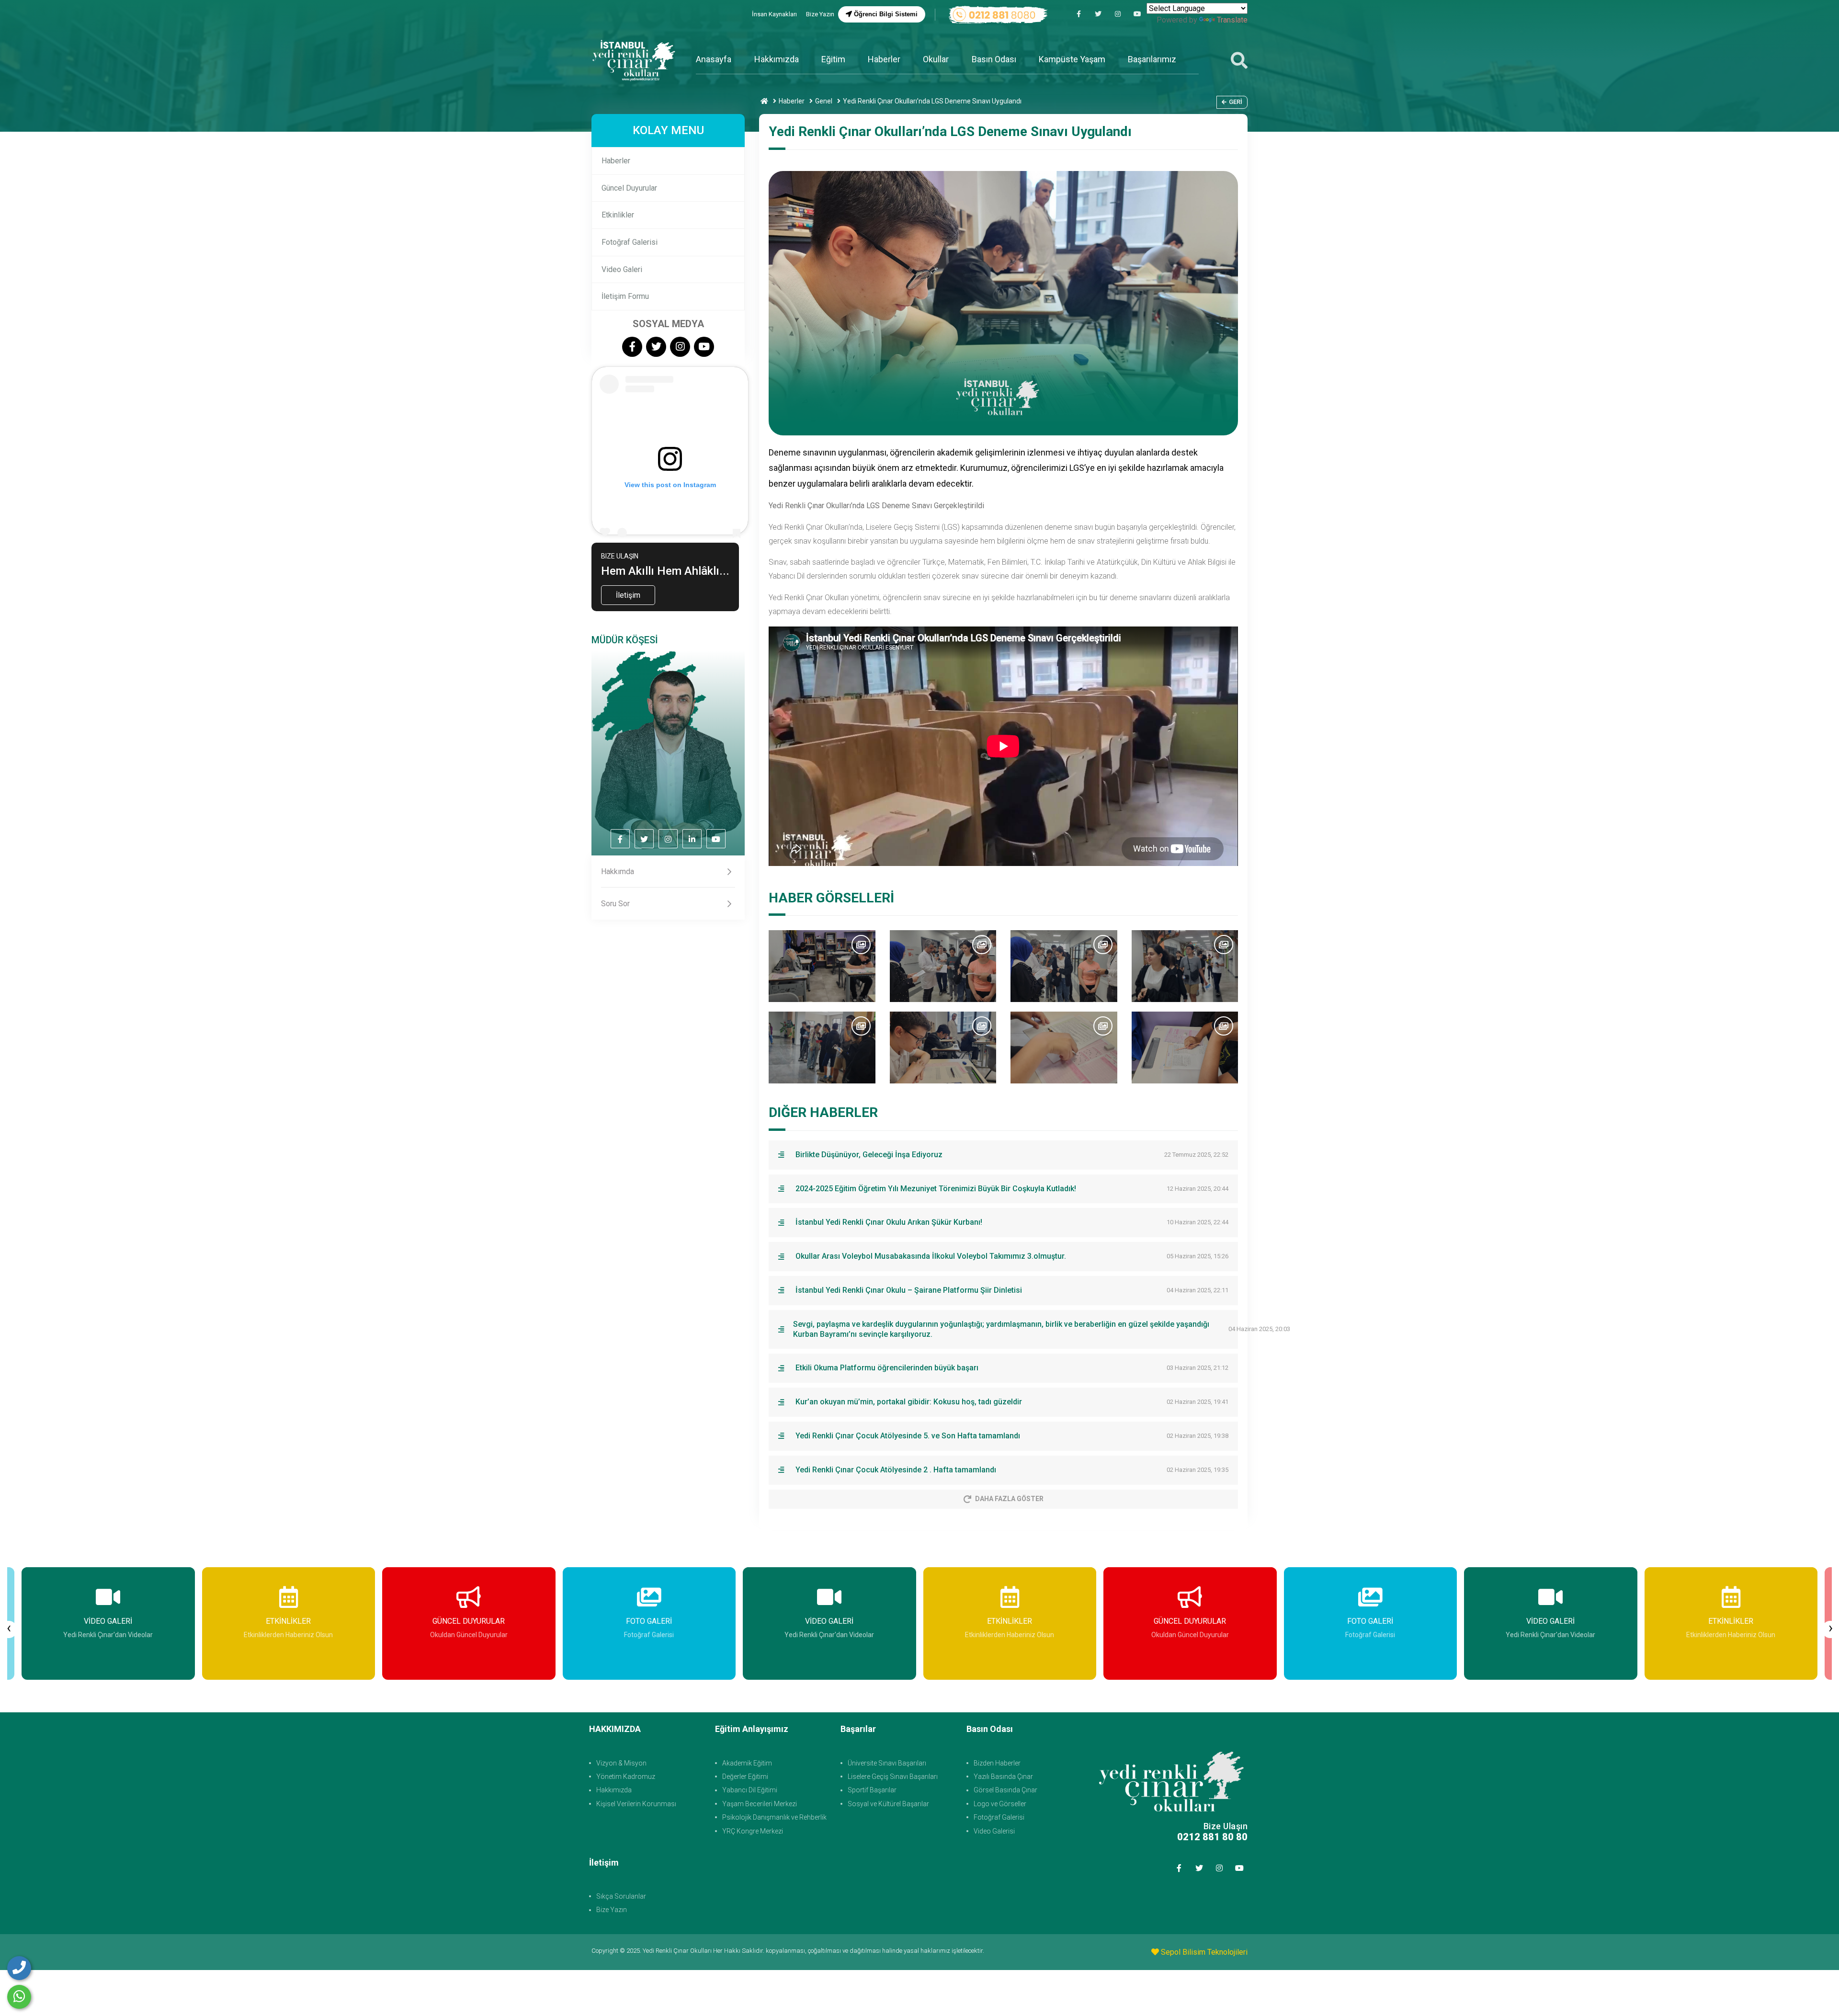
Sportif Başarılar (872, 1790)
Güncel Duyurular (629, 188)
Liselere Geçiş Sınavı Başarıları (893, 1777)
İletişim (628, 595)
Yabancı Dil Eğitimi (750, 1790)
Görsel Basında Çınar (1005, 1790)
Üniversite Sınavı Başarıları (887, 1763)
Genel (824, 101)
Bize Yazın (820, 14)
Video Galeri (622, 269)
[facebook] (1078, 14)
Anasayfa (714, 59)
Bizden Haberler (997, 1763)
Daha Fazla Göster (1009, 1499)
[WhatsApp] (19, 1997)
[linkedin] (692, 839)
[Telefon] (19, 1968)
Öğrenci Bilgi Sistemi (885, 14)
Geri (1236, 102)
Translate (1232, 20)
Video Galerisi (994, 1831)
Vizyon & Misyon (621, 1763)
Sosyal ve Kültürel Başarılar (888, 1804)
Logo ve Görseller (1000, 1804)
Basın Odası (994, 59)
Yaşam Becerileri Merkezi (760, 1804)
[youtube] (1137, 14)
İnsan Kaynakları (775, 14)
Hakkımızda (777, 59)
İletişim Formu (625, 296)
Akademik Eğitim (747, 1763)
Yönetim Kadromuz (626, 1777)
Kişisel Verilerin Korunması (636, 1804)
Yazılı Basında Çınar (1003, 1777)
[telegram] (1098, 14)
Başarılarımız (1152, 59)
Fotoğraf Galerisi (630, 242)
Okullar (936, 59)
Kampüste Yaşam (1072, 59)
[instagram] (1118, 14)
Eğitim (833, 59)
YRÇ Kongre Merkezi (753, 1831)
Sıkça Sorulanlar (621, 1896)
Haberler (884, 59)
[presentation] (9, 1629)
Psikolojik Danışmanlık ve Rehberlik (774, 1817)
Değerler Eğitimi (745, 1777)
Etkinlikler (618, 215)
